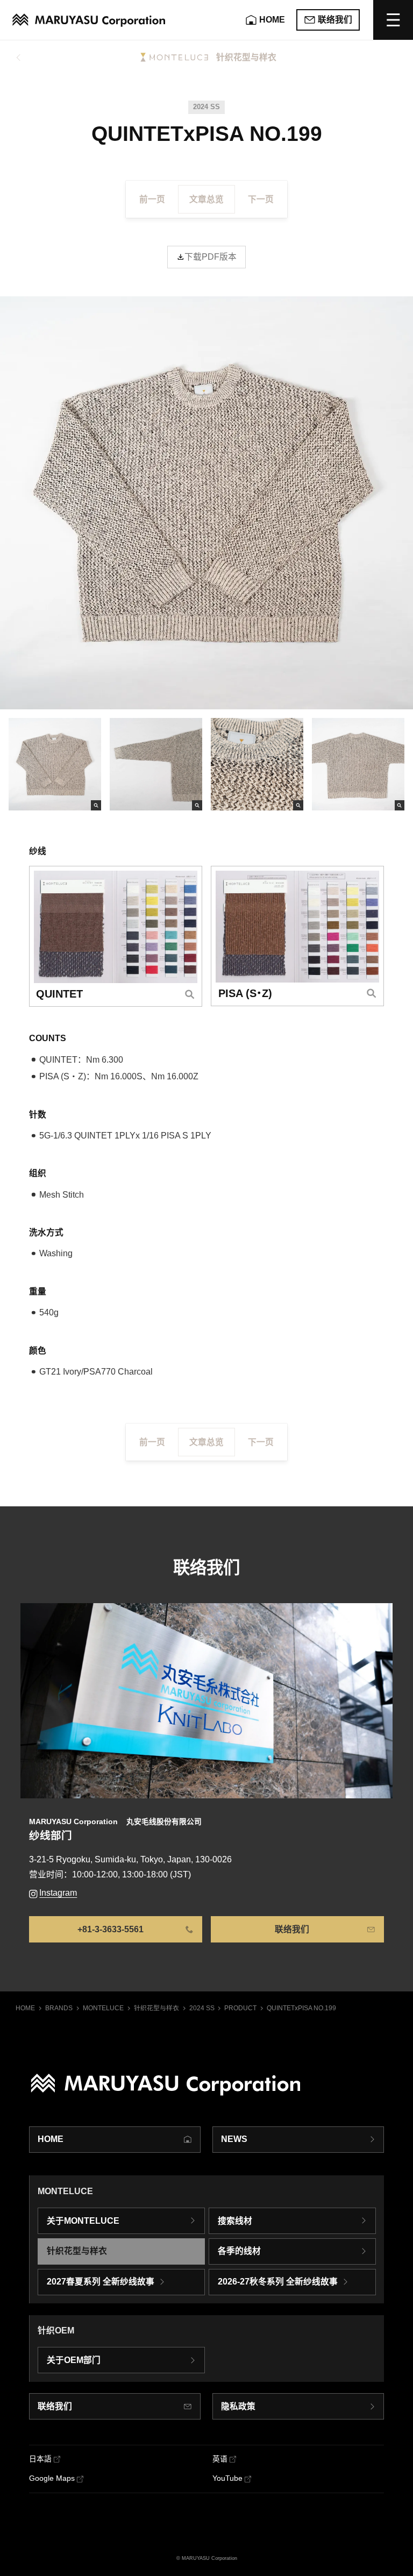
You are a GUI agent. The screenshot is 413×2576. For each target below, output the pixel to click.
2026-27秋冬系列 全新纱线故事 (278, 2282)
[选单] (393, 20)
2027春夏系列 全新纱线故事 (101, 2282)
